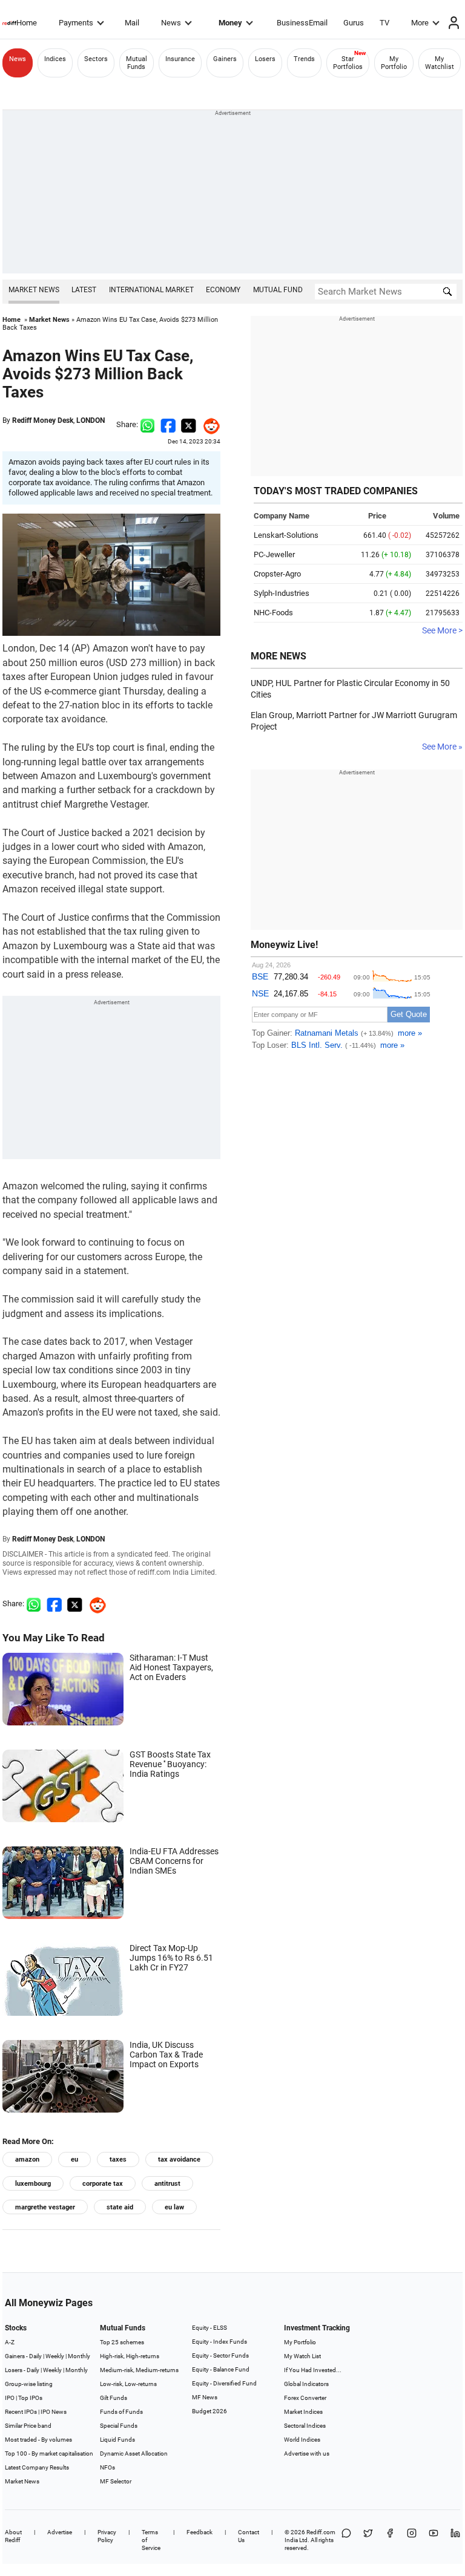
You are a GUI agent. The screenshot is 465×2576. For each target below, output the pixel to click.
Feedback (200, 2532)
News (171, 23)
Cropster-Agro (277, 574)
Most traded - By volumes (38, 2440)
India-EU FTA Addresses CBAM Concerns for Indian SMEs (174, 1861)
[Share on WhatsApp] (346, 2540)
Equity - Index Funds (219, 2342)
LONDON (91, 420)
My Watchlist (440, 63)
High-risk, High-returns (130, 2356)
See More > (442, 630)
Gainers (225, 59)
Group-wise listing (29, 2384)
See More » (442, 747)
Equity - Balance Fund (221, 2369)
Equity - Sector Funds (220, 2355)
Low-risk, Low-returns (128, 2384)
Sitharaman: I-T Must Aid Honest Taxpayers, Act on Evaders (171, 1667)
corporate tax (103, 2184)
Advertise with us (307, 2453)
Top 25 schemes (122, 2342)
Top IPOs (30, 2398)
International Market (151, 290)
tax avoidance (179, 2159)
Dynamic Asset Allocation (134, 2453)
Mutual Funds (137, 63)
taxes (118, 2159)
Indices (55, 59)
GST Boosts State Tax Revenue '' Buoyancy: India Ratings (170, 1764)
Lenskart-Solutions (286, 535)
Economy (223, 290)
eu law (174, 2207)
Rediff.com (321, 2532)
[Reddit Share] (208, 424)
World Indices (302, 2440)
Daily (35, 2356)
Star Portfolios (348, 63)
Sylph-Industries (282, 593)
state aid (120, 2207)
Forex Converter (305, 2398)
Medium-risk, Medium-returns (139, 2370)
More (420, 23)
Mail (132, 23)
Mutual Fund (278, 290)
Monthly (79, 2356)
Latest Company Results (37, 2467)
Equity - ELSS (209, 2328)
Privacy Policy (107, 2536)
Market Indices (303, 2412)
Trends (304, 59)
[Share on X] (368, 2540)
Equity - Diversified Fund (224, 2383)
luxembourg (33, 2184)
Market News (34, 290)
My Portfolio (394, 63)
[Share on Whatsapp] (147, 424)
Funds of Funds (121, 2412)
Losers (265, 59)
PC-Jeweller (274, 554)
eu (74, 2159)
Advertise (60, 2532)
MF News (205, 2397)
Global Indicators (306, 2384)
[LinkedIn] (455, 2540)
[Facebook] (390, 2540)
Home (27, 23)
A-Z (10, 2342)
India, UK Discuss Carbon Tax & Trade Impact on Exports (166, 2055)
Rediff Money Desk (43, 420)
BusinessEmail (302, 23)
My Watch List (302, 2356)
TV (384, 23)
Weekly (55, 2356)
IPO (10, 2398)
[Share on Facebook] (168, 424)
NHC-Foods (273, 613)
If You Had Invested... (313, 2370)
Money (230, 23)
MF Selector (116, 2481)
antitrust (167, 2184)
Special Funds (119, 2426)
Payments (76, 23)
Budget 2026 (209, 2411)
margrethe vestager (45, 2207)
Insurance (180, 59)
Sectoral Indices (305, 2426)
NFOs (107, 2467)
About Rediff (13, 2536)
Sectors (96, 59)
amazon (27, 2159)
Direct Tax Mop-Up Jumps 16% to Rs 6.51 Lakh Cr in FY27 (171, 1958)
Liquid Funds (117, 2440)
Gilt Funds (114, 2398)
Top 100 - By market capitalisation (49, 2453)
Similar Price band (28, 2426)
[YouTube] (434, 2540)
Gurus (354, 23)
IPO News (54, 2412)
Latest (84, 290)
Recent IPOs (21, 2412)
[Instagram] (412, 2540)
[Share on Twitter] (189, 424)
